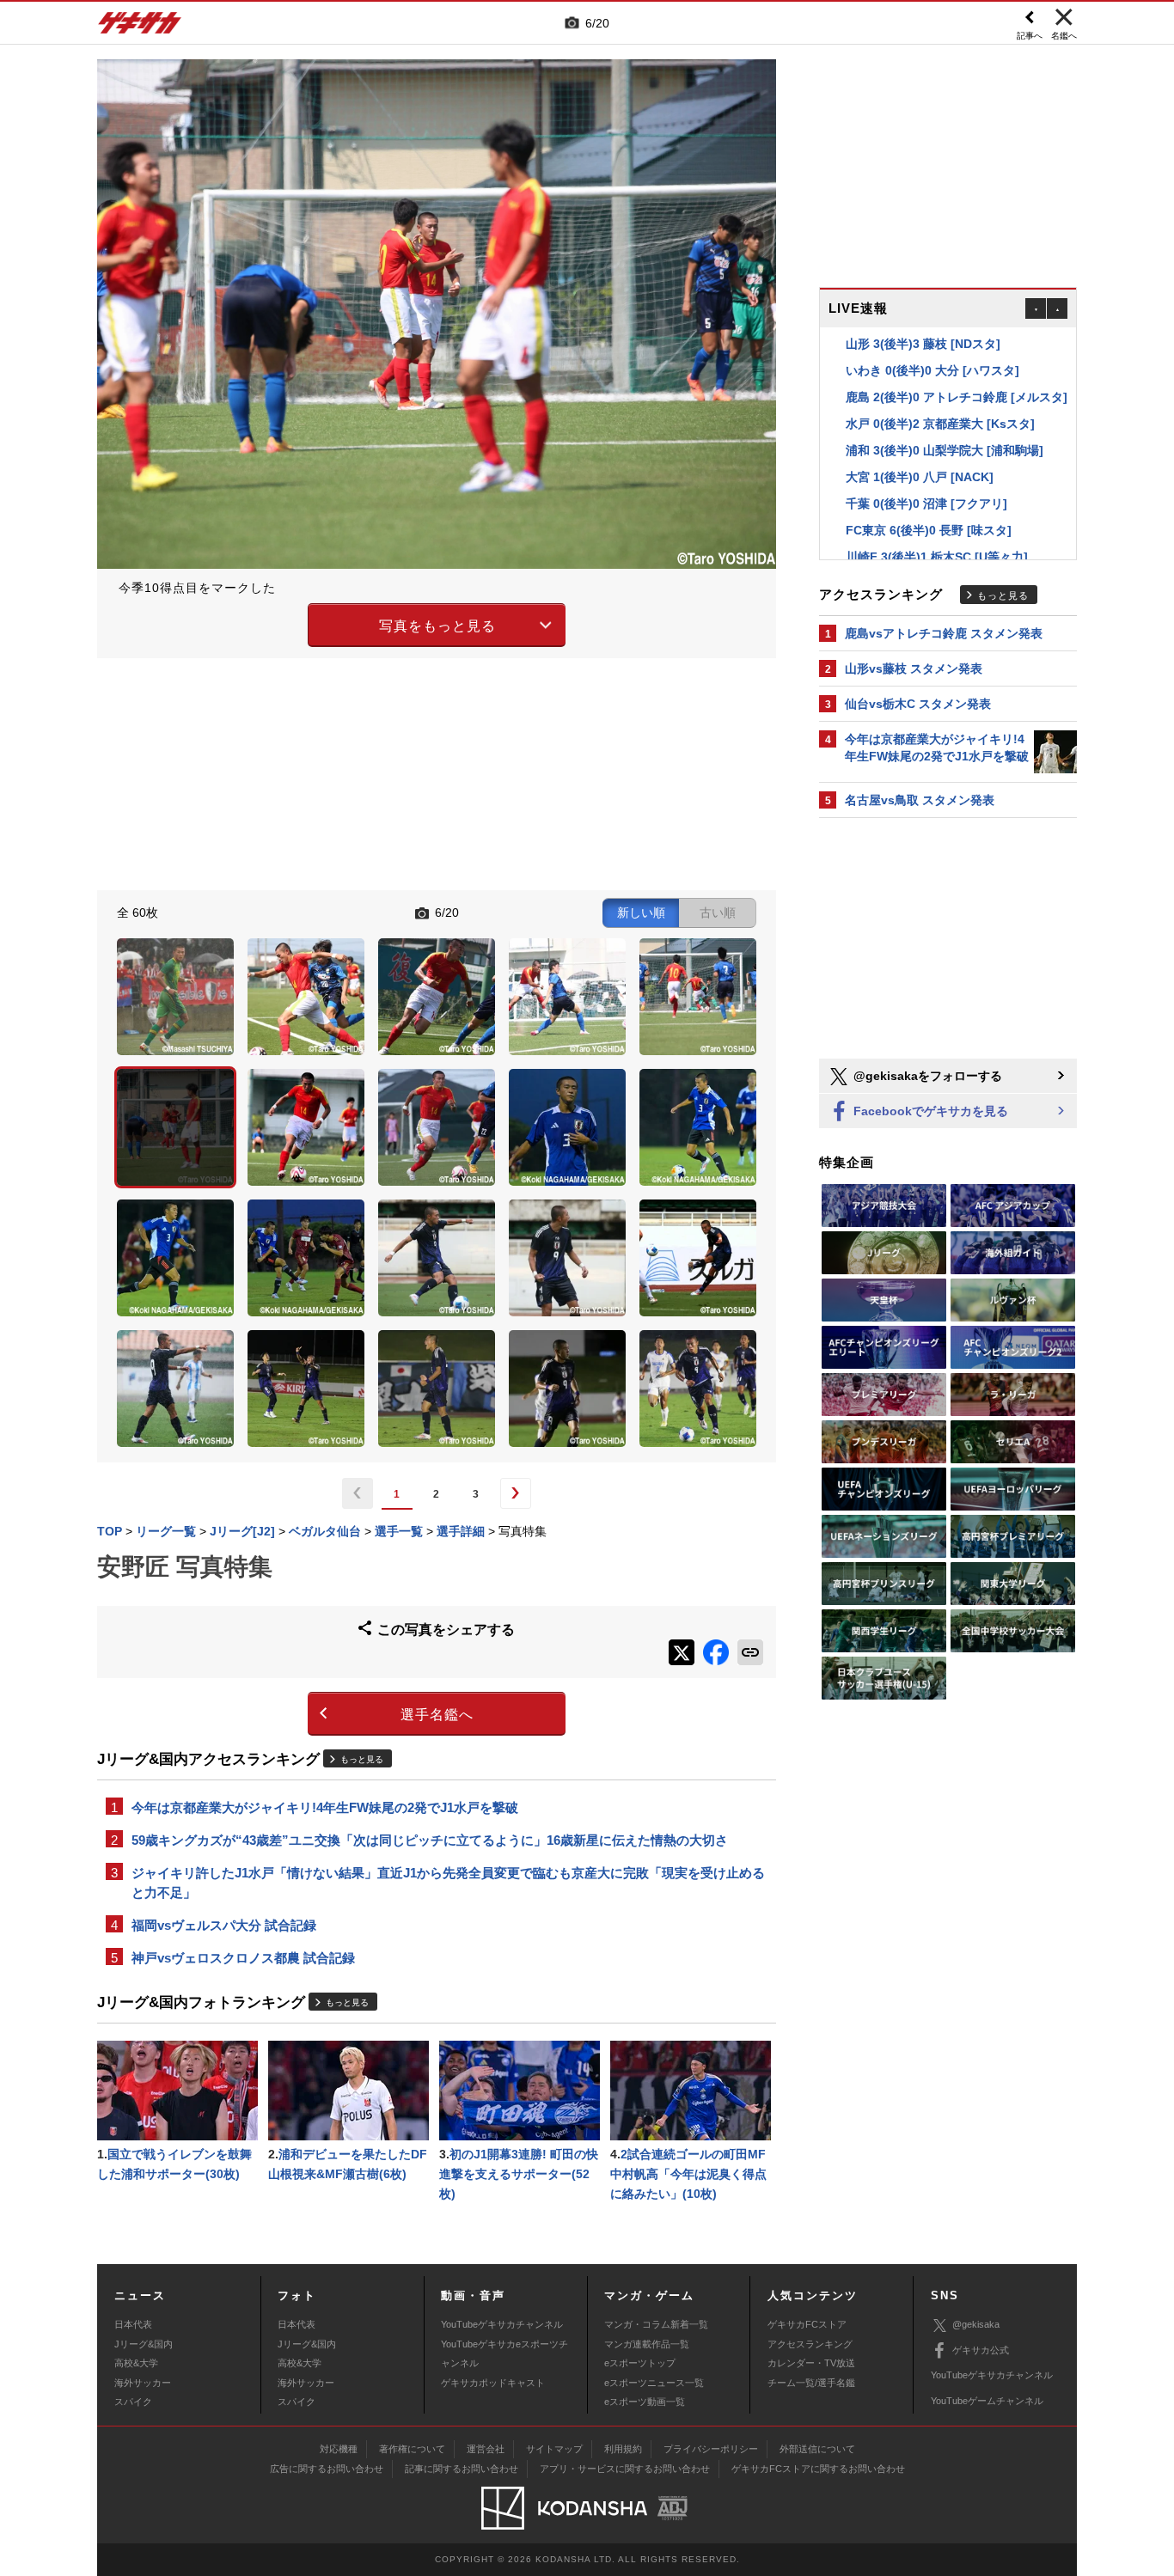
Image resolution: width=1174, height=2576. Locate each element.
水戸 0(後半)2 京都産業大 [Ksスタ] (940, 397)
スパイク (133, 2402)
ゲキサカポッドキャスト (493, 2383)
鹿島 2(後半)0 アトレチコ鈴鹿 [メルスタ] (957, 370)
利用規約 (623, 2449)
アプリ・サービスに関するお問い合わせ (625, 2469)
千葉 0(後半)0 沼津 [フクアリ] (926, 477)
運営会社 (486, 2449)
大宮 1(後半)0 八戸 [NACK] (920, 450)
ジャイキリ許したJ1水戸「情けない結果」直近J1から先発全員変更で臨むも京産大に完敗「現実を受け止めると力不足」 (448, 1883)
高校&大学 (136, 2363)
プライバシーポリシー (711, 2449)
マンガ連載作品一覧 (647, 2344)
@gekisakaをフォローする (926, 1076)
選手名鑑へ (437, 1715)
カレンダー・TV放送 (811, 2363)
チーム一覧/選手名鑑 (811, 2383)
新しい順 (641, 913)
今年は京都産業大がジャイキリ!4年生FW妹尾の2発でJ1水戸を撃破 (325, 1807)
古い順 (718, 913)
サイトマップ (554, 2449)
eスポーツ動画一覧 (645, 2402)
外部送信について (817, 2449)
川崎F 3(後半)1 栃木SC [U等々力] (937, 530)
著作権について (412, 2449)
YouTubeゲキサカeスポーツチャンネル (504, 2353)
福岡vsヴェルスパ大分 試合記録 (224, 1925)
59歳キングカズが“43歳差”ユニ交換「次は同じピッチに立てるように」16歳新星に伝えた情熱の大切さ (430, 1840)
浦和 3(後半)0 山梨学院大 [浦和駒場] (945, 424)
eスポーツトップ (640, 2363)
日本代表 (133, 2324)
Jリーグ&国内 (144, 2344)
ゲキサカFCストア (807, 2324)
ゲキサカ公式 (981, 2350)
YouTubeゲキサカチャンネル (502, 2324)
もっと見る (362, 1759)
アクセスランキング (810, 2344)
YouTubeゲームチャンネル (987, 2401)
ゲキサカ (140, 27)
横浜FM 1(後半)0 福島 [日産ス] (929, 557)
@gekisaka (976, 2324)
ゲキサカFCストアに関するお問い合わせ (818, 2469)
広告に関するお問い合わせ (327, 2469)
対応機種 (339, 2449)
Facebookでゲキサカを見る (929, 1111)
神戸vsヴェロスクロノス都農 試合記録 (243, 1958)
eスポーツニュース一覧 (654, 2383)
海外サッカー (143, 2383)
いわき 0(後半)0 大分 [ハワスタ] (932, 344)
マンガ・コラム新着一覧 (656, 2324)
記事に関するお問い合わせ (462, 2469)
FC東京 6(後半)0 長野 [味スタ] (929, 504)
